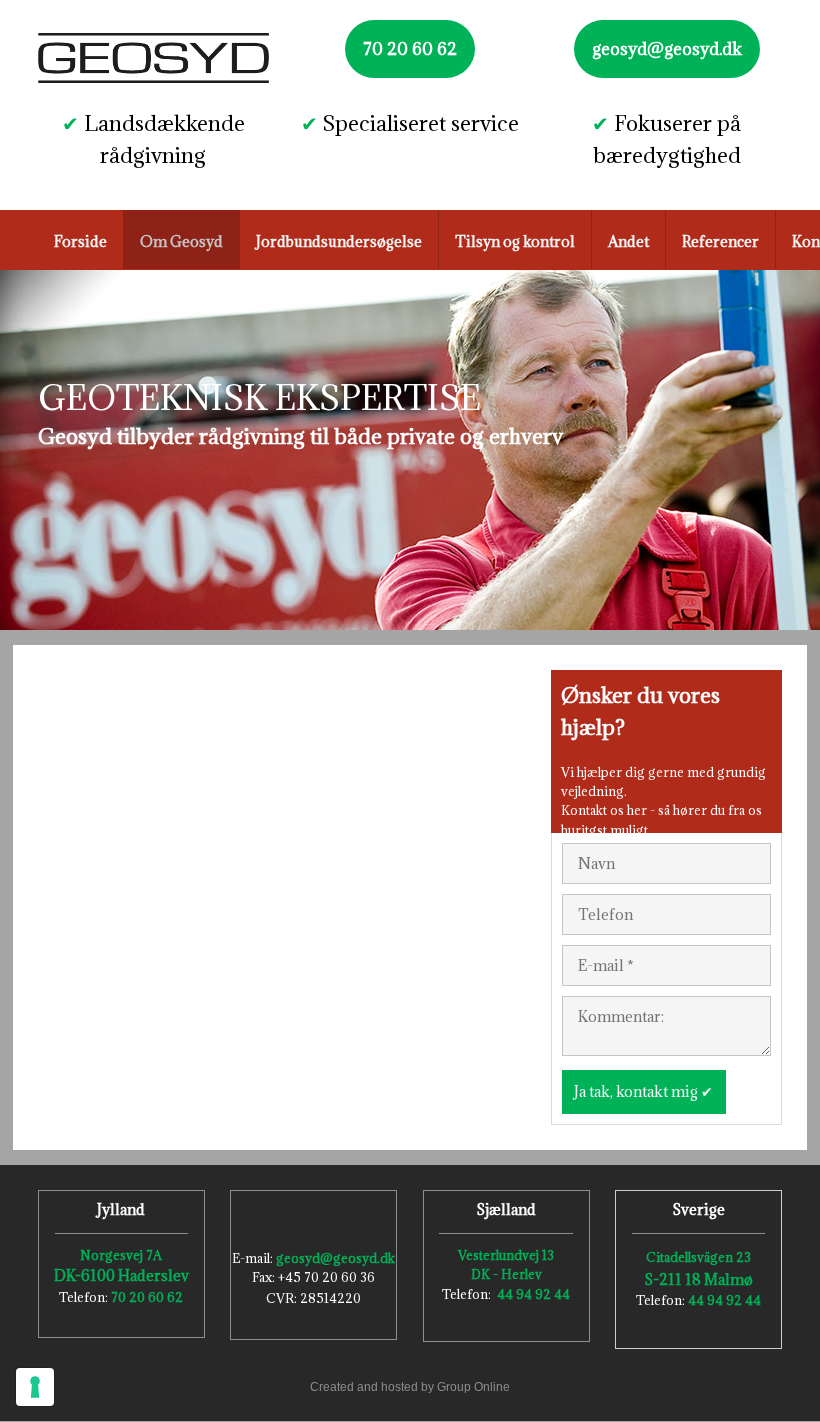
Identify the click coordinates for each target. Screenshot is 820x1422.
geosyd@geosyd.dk (335, 1258)
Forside (80, 241)
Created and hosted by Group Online (410, 1387)
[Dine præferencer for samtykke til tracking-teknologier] (35, 1387)
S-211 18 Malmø (698, 1279)
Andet (628, 241)
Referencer (720, 241)
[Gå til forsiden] (153, 58)
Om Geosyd (181, 241)
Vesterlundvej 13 (506, 1255)
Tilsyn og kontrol (515, 241)
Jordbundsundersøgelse (339, 241)
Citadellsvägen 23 (698, 1257)
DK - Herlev (506, 1274)
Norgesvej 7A (121, 1255)
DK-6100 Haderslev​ (121, 1275)
